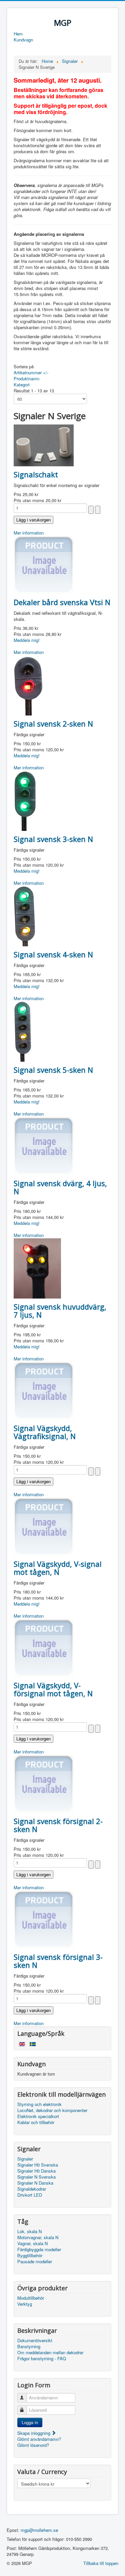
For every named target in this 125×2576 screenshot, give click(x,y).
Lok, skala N (29, 2231)
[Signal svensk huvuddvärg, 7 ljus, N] (37, 1268)
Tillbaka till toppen (101, 2563)
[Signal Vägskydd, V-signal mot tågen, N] (44, 1526)
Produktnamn (26, 378)
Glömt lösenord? (33, 2445)
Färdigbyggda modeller (39, 2250)
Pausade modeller (35, 2262)
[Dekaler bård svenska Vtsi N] (44, 564)
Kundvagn (23, 40)
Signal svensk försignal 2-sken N (58, 1825)
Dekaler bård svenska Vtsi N (62, 602)
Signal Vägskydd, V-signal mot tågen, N (58, 1568)
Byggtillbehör (30, 2256)
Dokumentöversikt (35, 2341)
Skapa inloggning (34, 2433)
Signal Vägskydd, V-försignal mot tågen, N (53, 1689)
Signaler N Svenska (36, 2177)
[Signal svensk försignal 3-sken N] (44, 1919)
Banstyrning (29, 2347)
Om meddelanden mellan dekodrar (50, 2353)
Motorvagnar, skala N (38, 2237)
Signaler (25, 2159)
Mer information (29, 533)
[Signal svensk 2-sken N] (28, 685)
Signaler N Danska (35, 2183)
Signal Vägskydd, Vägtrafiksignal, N (45, 1432)
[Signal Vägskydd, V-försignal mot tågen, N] (44, 1647)
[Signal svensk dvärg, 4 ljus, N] (44, 1145)
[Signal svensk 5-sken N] (23, 1031)
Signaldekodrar (32, 2189)
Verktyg (25, 2304)
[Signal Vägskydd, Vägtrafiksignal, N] (44, 1390)
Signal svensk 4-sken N (53, 954)
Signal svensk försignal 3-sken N (58, 1961)
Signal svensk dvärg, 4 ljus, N (60, 1187)
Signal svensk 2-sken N (53, 724)
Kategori (22, 385)
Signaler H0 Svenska (38, 2165)
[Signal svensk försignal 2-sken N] (44, 1783)
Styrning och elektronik (39, 2104)
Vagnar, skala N (32, 2244)
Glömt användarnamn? (39, 2439)
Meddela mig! (27, 640)
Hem (18, 34)
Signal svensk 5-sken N (53, 1070)
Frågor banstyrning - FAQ (42, 2359)
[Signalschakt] (44, 445)
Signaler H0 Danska (36, 2171)
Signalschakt (36, 474)
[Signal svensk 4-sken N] (25, 915)
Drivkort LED (30, 2195)
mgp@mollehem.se (39, 2530)
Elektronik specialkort (38, 2116)
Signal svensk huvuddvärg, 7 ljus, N (60, 1311)
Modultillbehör (31, 2298)
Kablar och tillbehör (36, 2122)
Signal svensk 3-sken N (53, 839)
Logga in (30, 2422)
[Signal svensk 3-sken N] (25, 800)
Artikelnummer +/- (31, 372)
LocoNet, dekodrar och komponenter (52, 2110)
